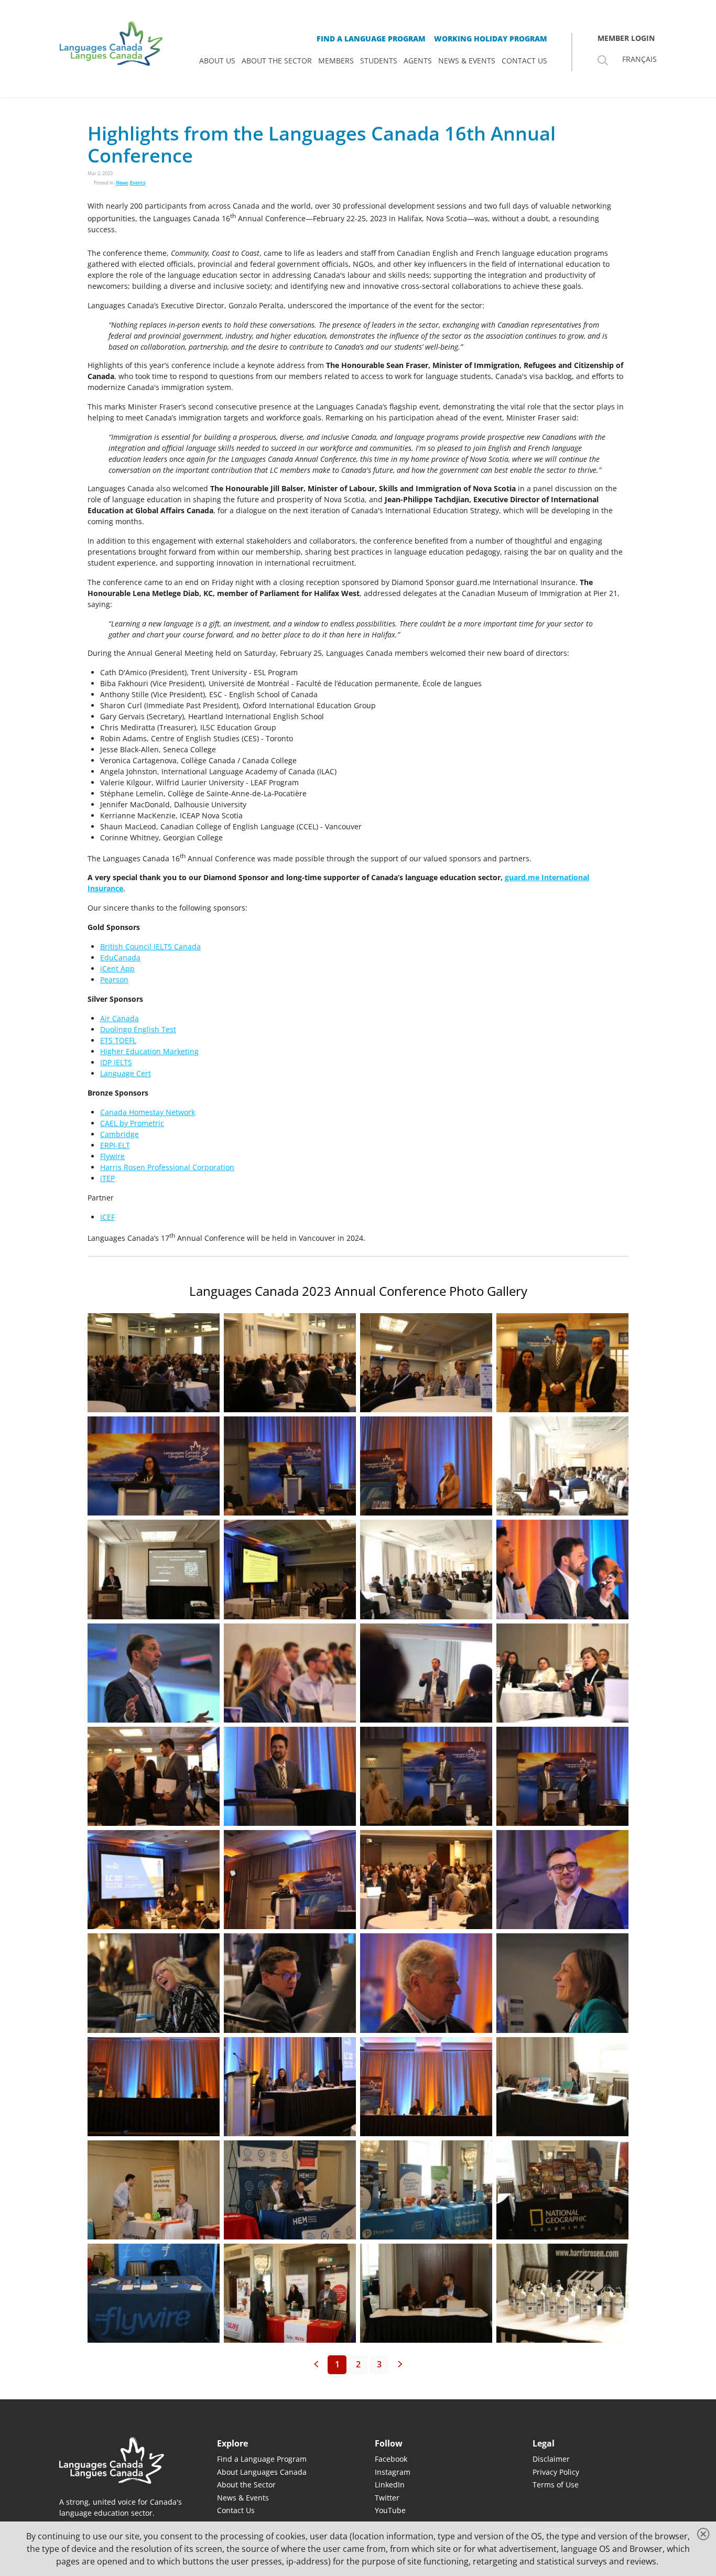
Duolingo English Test (138, 1029)
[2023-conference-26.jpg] (562, 1673)
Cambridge (120, 1134)
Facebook (391, 2459)
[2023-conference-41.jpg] (426, 2087)
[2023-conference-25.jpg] (426, 1673)
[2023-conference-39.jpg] (154, 2087)
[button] (316, 2365)
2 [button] (358, 2364)
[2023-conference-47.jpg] (154, 2293)
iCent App (117, 968)
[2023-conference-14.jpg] (426, 1363)
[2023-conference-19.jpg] (154, 1569)
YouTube (390, 2510)
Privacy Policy (556, 2472)
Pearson (114, 979)
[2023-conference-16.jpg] (290, 1466)
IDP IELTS (116, 1062)
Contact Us (236, 2510)
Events (138, 183)
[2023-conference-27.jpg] (154, 1776)
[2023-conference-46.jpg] (562, 2190)
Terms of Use (556, 2485)
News (122, 183)
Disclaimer (551, 2459)
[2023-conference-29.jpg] (426, 1776)
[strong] (217, 61)
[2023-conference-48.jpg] (290, 2293)
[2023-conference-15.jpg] (290, 1363)
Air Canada (120, 1018)
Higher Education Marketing (149, 1051)
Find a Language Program (262, 2459)
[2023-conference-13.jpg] (154, 1363)
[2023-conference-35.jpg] (154, 1983)
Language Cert (126, 1073)
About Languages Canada (262, 2472)
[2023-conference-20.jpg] (290, 1569)
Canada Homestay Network (148, 1112)
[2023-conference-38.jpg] (562, 1983)
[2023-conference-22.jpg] (562, 1569)
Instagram (393, 2472)
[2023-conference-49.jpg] (426, 2293)
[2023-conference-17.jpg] (426, 1466)
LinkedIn (390, 2485)
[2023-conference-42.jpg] (562, 2087)
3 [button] (379, 2364)
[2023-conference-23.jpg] (154, 1673)
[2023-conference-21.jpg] (426, 1569)
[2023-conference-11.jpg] (562, 1363)
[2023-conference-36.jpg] (290, 1983)
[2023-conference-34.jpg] (562, 1880)
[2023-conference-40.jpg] (290, 2087)
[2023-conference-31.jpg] (154, 1880)
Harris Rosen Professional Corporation (167, 1167)
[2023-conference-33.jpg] (426, 1880)
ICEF (107, 1217)
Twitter (387, 2498)
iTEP (107, 1178)
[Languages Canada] (121, 2460)
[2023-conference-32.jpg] (290, 1880)
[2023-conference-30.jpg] (562, 1776)
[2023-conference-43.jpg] (154, 2190)
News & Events (243, 2498)
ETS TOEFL (118, 1040)
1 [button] (337, 2364)
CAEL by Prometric (132, 1123)
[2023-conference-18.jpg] (562, 1466)
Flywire (112, 1156)
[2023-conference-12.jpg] (154, 1466)
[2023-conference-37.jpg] (426, 1983)
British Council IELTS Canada (150, 946)
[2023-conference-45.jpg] (426, 2190)
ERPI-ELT (115, 1145)
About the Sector (246, 2485)
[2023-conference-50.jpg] (562, 2293)
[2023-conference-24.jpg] (290, 1673)
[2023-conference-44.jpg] (290, 2190)
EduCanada (120, 957)
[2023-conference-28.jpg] (290, 1776)
